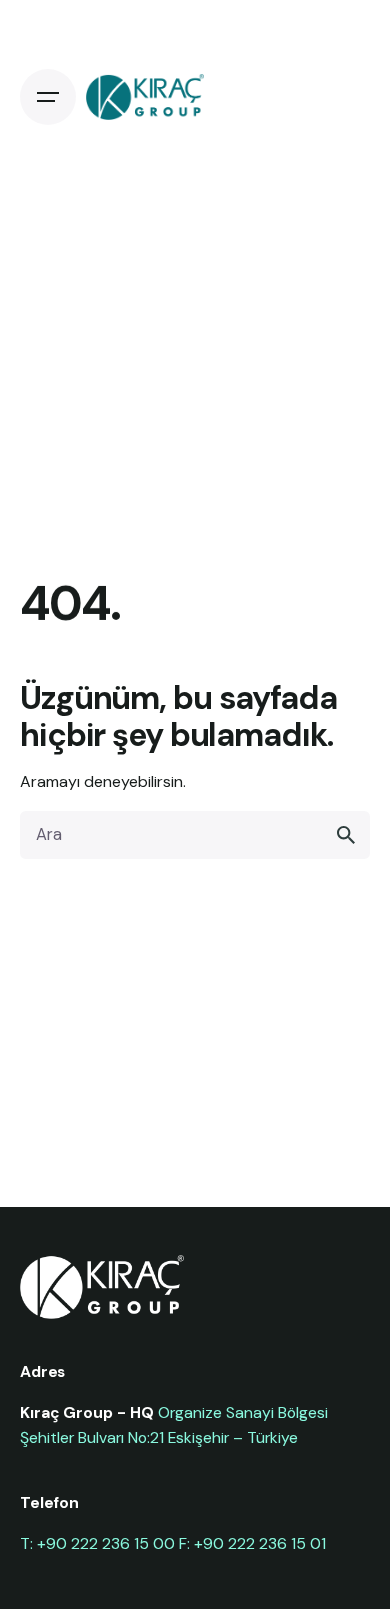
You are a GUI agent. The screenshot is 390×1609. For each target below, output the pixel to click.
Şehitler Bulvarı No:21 (92, 1437)
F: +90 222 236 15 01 (252, 1543)
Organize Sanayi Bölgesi (243, 1412)
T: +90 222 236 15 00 (97, 1543)
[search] (346, 835)
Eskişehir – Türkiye (233, 1437)
